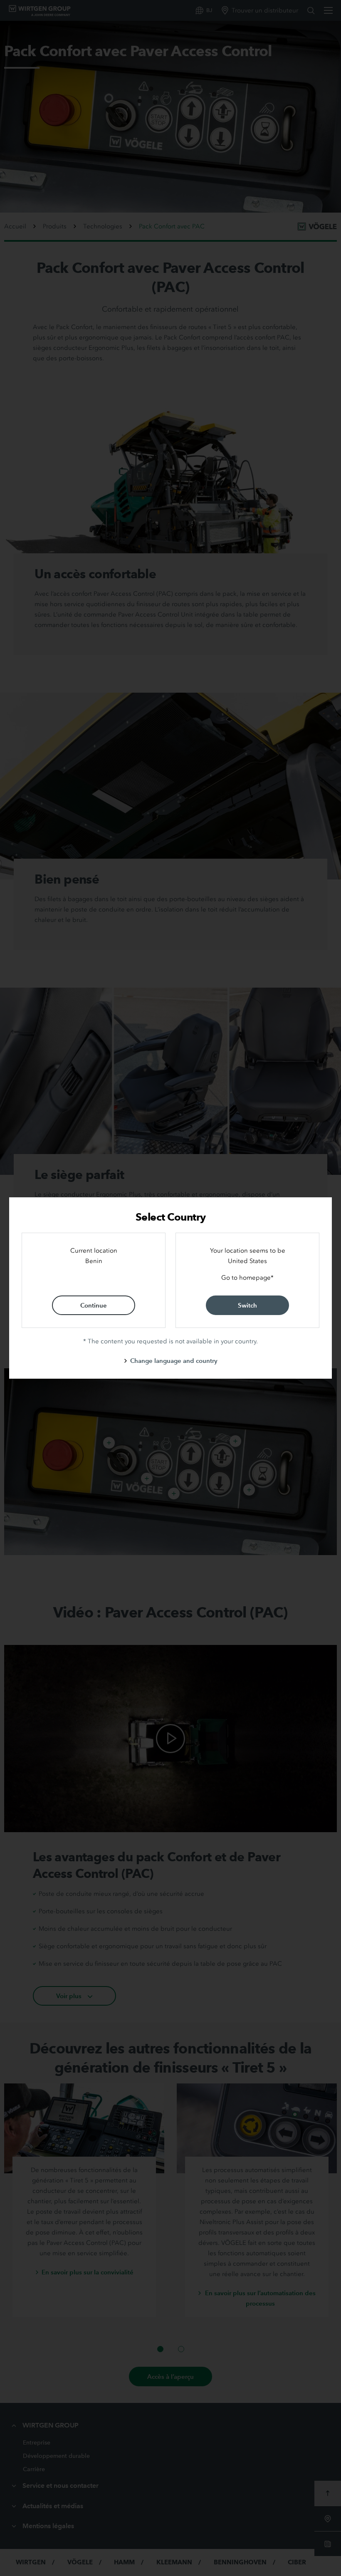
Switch (247, 1305)
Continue (94, 1305)
